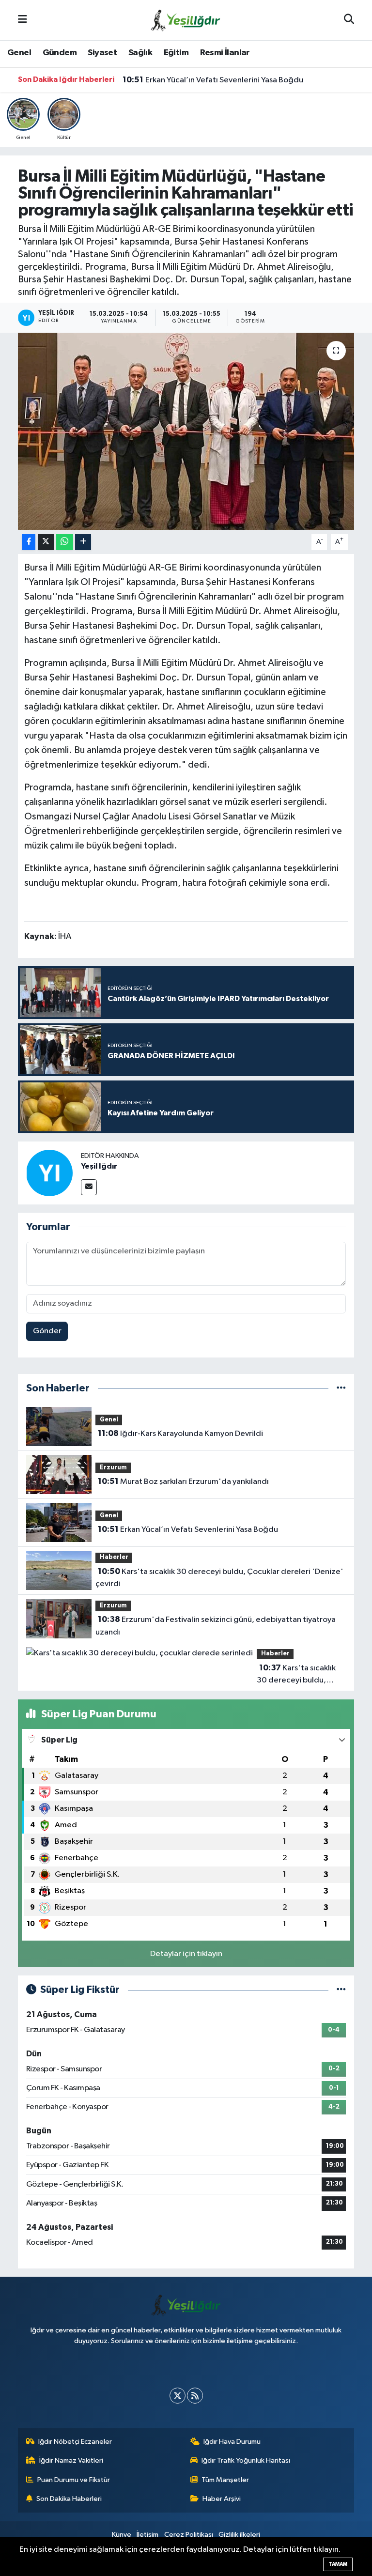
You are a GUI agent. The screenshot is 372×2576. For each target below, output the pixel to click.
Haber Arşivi (222, 2499)
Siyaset (102, 53)
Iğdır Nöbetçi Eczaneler (75, 2442)
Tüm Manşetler (225, 2480)
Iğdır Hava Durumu (232, 2442)
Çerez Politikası (189, 2535)
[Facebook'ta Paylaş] (29, 542)
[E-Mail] (89, 1187)
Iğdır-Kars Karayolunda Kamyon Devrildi (180, 1434)
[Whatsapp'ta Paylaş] (65, 542)
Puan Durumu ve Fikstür (74, 2480)
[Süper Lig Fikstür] (341, 1990)
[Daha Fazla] (83, 542)
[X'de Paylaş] (46, 542)
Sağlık (140, 53)
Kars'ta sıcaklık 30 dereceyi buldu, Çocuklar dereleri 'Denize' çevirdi (219, 1578)
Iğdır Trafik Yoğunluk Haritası (246, 2460)
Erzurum (113, 1468)
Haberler (114, 1557)
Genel (19, 53)
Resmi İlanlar (225, 53)
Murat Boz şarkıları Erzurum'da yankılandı (183, 1481)
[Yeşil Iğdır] (49, 1173)
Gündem (60, 53)
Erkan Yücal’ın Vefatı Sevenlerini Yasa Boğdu (213, 80)
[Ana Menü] (23, 20)
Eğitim (176, 53)
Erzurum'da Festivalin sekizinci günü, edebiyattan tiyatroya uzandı (215, 1626)
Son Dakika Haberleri (69, 2499)
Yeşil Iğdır (99, 1166)
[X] (178, 2396)
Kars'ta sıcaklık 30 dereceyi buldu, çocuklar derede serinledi (296, 1675)
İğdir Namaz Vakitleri (71, 2460)
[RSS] (195, 2396)
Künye (122, 2535)
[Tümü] (341, 1388)
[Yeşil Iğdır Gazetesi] (186, 20)
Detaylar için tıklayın (186, 1954)
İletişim (147, 2535)
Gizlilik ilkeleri (239, 2535)
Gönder (47, 1331)
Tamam (338, 2564)
